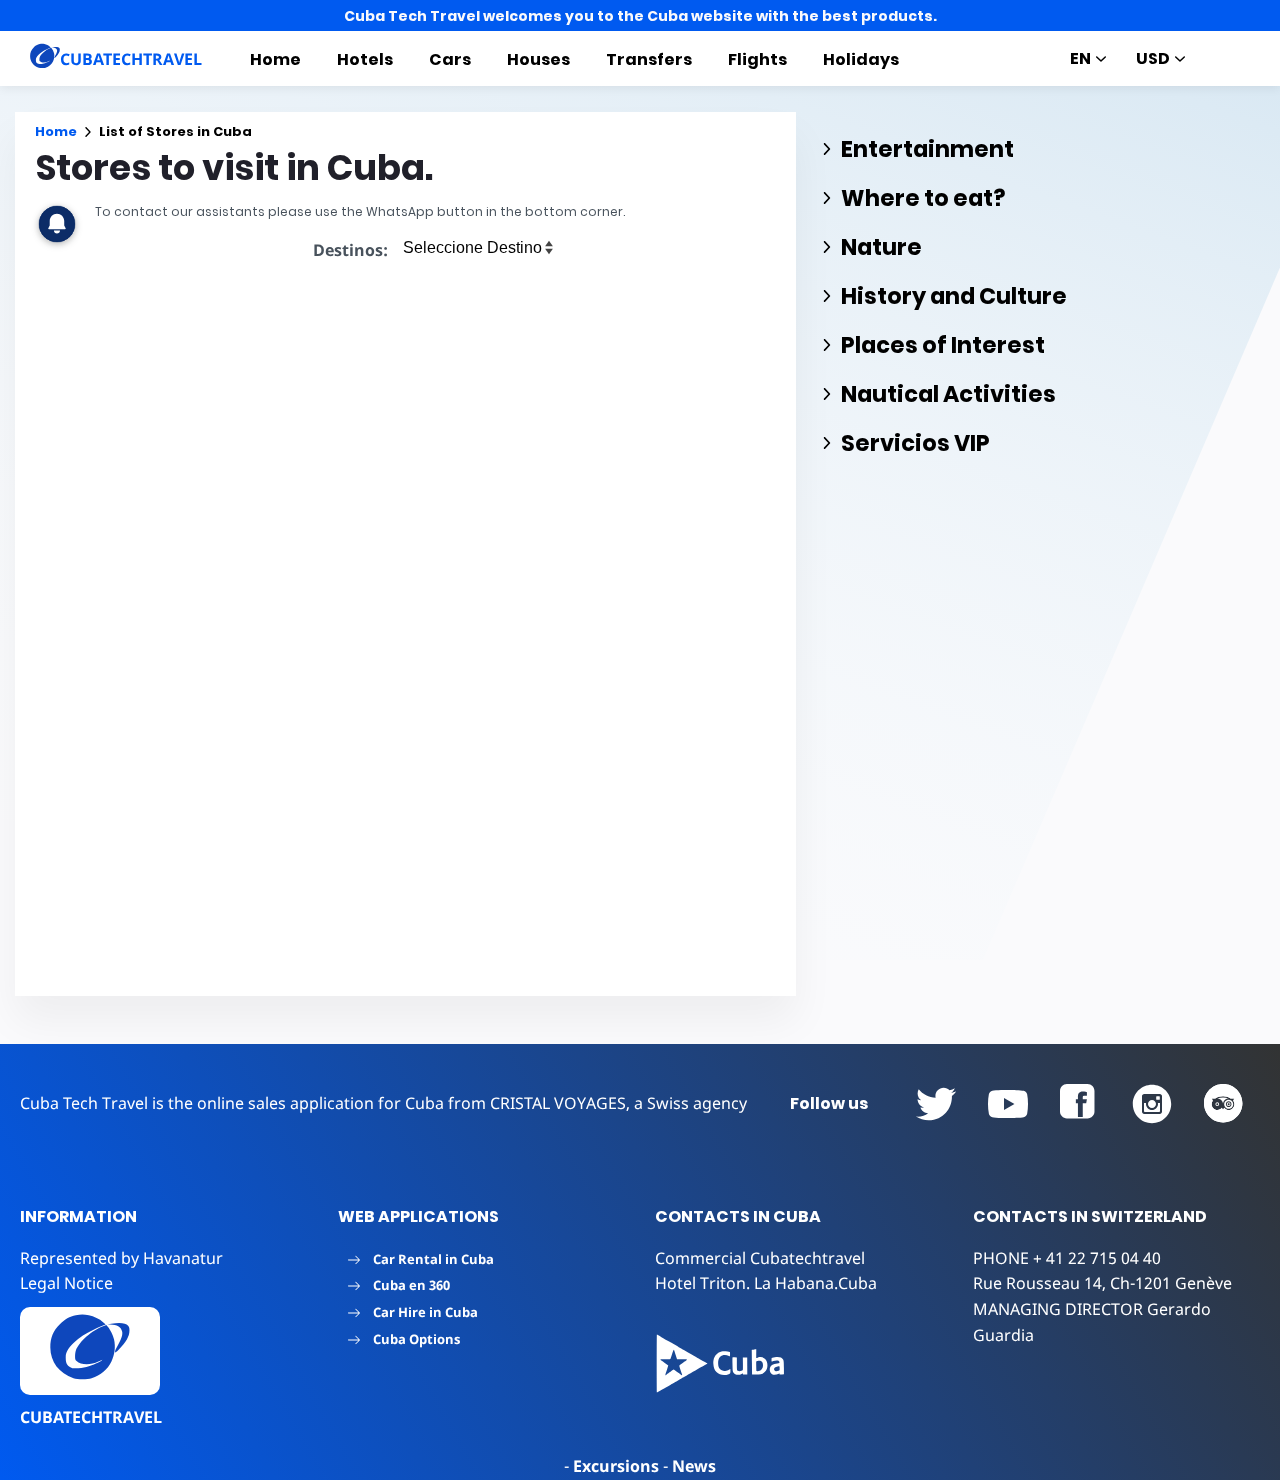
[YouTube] (936, 1104)
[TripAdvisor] (1224, 1104)
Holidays (861, 59)
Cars (450, 59)
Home (275, 59)
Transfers (649, 59)
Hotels (365, 59)
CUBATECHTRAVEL (91, 1417)
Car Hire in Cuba (425, 1312)
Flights (757, 59)
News (694, 1466)
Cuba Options (416, 1339)
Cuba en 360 (411, 1285)
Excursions (616, 1466)
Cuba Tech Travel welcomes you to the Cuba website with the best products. (640, 16)
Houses (538, 59)
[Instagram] (1152, 1104)
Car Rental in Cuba (433, 1259)
